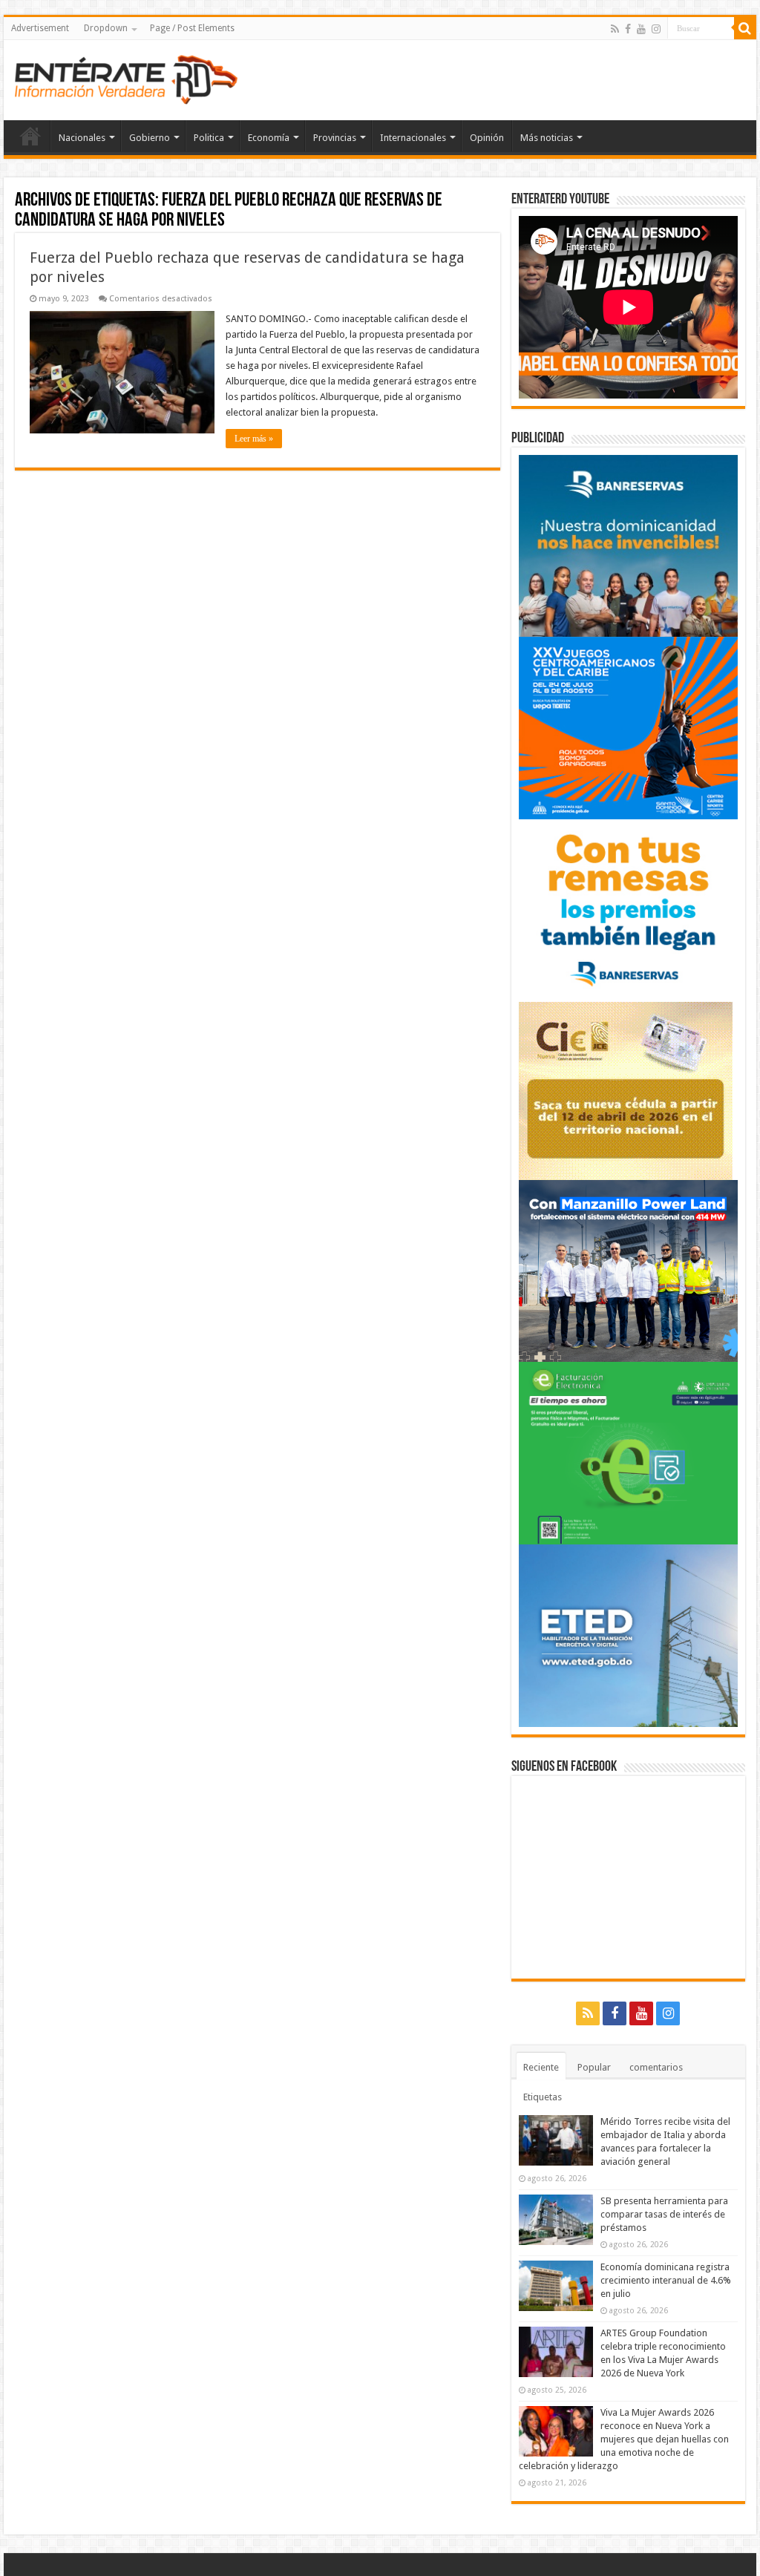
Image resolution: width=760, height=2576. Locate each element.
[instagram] (656, 29)
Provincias (335, 138)
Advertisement (40, 28)
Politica (209, 138)
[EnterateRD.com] (126, 77)
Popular (594, 2067)
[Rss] (615, 29)
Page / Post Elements (192, 28)
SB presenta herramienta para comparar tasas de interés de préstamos (664, 2214)
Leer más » (254, 439)
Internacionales (413, 138)
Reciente (541, 2067)
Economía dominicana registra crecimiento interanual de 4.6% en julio (666, 2280)
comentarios (656, 2067)
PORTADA (30, 136)
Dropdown (106, 28)
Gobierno (150, 138)
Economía (269, 138)
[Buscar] (745, 28)
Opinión (487, 138)
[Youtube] (641, 29)
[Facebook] (628, 29)
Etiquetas (543, 2097)
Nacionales (82, 138)
